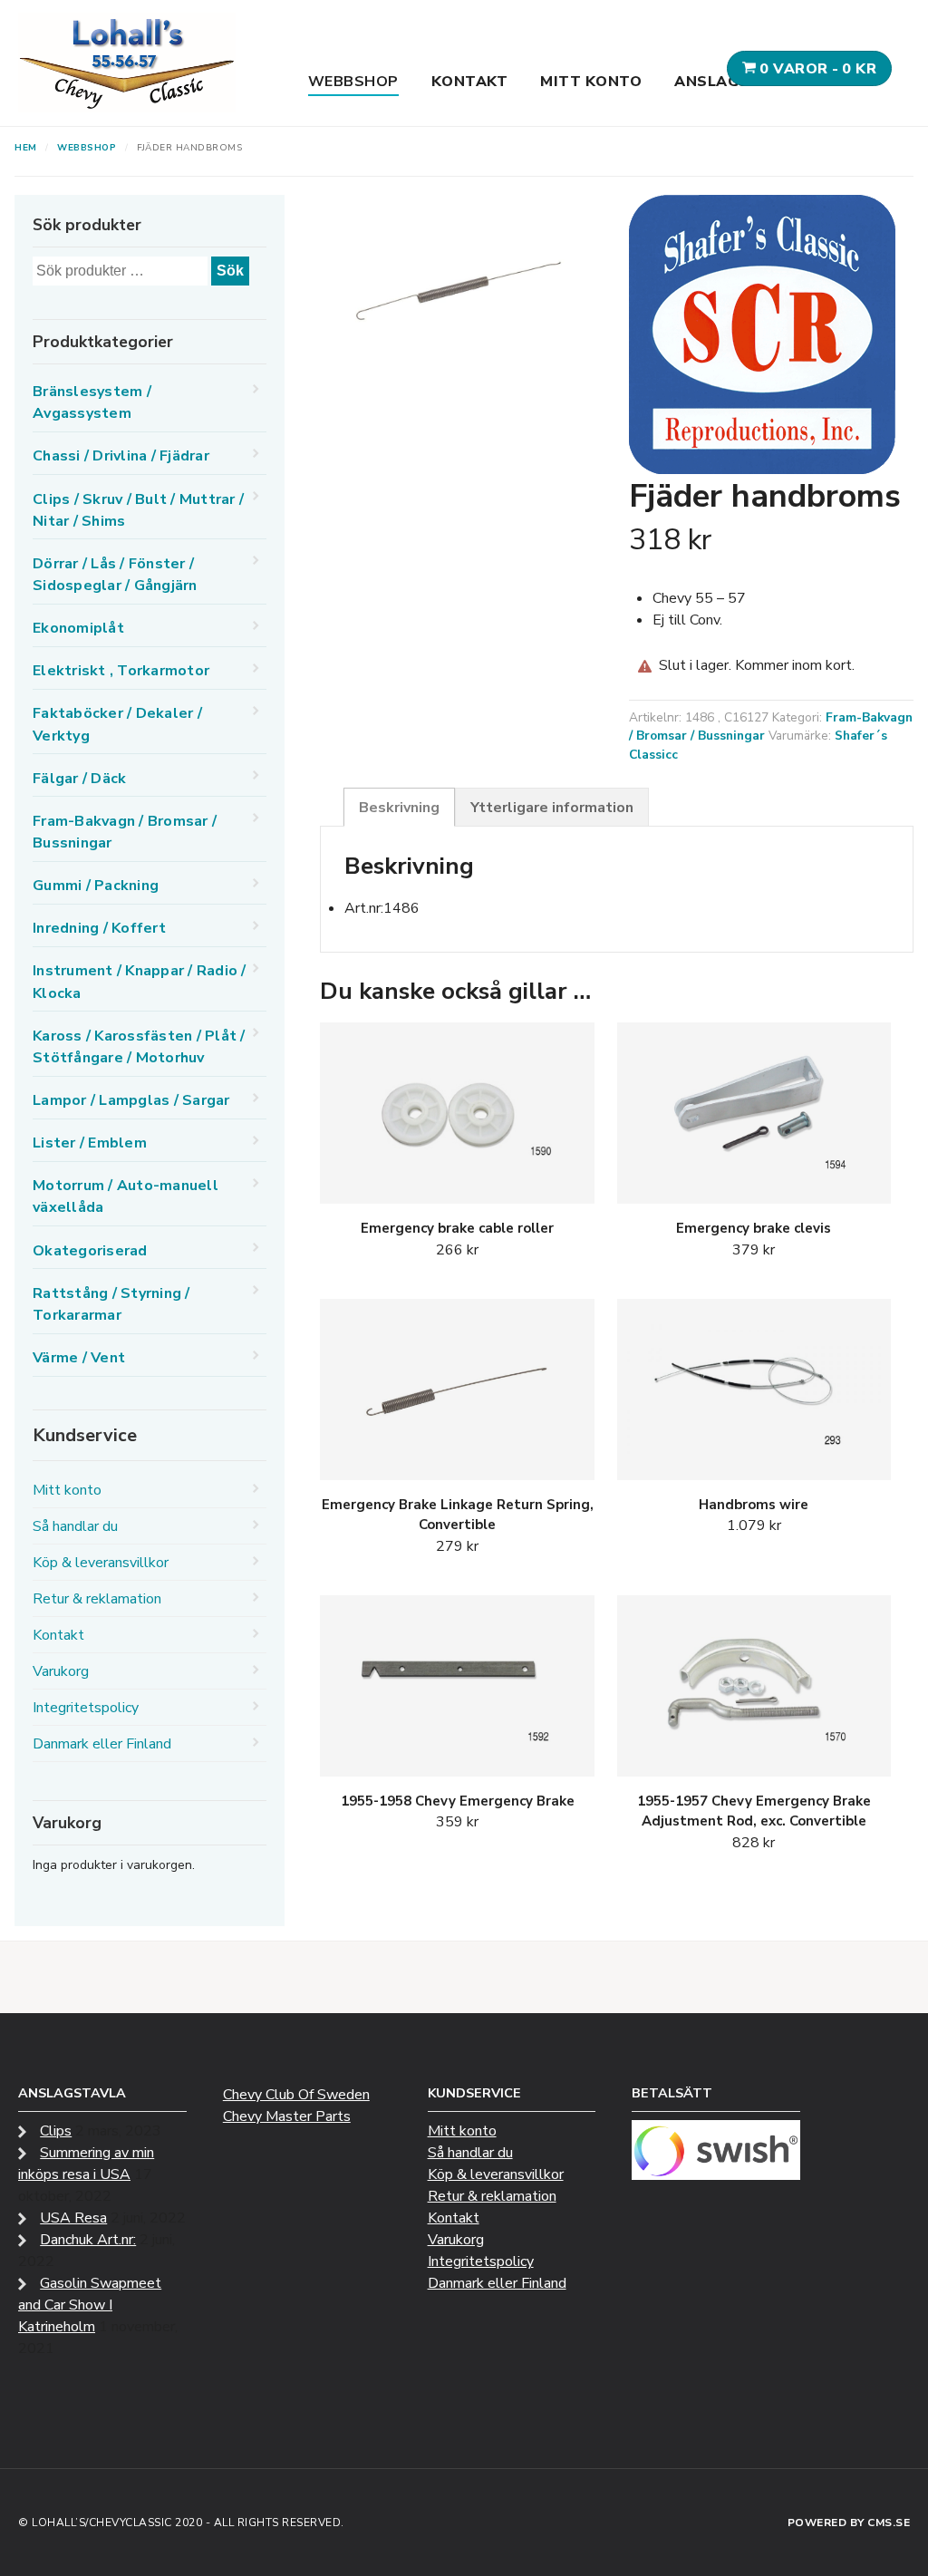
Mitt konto (591, 82)
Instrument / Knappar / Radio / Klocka (140, 982)
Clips (56, 2131)
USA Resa (73, 2218)
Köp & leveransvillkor (101, 1563)
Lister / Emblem (90, 1143)
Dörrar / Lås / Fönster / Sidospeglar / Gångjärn (115, 575)
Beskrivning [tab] (399, 808)
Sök (230, 271)
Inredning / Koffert (99, 928)
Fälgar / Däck (79, 779)
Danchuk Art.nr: (88, 2240)
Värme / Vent (79, 1358)
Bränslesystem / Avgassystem (92, 402)
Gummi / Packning (96, 886)
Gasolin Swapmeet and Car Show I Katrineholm (90, 2305)
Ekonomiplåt (78, 628)
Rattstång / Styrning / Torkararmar (111, 1304)
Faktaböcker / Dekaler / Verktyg (117, 724)
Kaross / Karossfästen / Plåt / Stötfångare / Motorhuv (139, 1047)
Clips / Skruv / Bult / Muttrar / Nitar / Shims (138, 510)
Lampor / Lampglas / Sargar (131, 1100)
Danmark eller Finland (102, 1744)
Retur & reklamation (97, 1599)
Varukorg (61, 1671)
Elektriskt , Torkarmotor (121, 671)
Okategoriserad (90, 1251)
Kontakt (470, 82)
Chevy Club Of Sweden (296, 2095)
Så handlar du (75, 1526)
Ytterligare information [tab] (552, 808)
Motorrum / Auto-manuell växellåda (126, 1196)
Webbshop (353, 82)
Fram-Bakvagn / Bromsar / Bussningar (125, 832)
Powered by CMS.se (849, 2523)
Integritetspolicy (86, 1708)
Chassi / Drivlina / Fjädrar (121, 456)
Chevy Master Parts (287, 2116)
